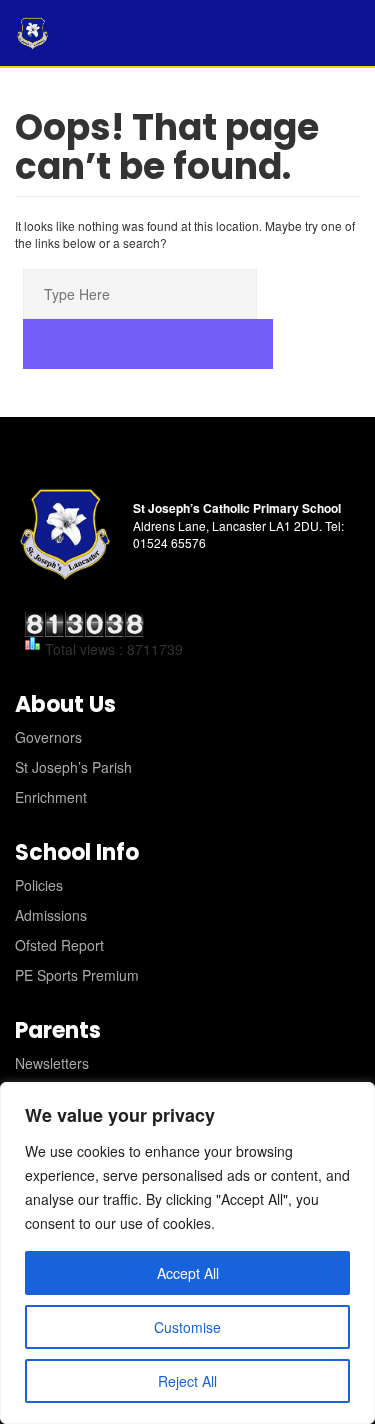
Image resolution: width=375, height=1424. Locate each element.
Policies (39, 885)
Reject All (187, 1381)
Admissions (51, 915)
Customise (187, 1327)
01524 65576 (169, 542)
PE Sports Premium (77, 975)
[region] (187, 1253)
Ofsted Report (59, 945)
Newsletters (52, 1063)
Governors (48, 737)
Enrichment (51, 797)
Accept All (188, 1273)
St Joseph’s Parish (73, 767)
